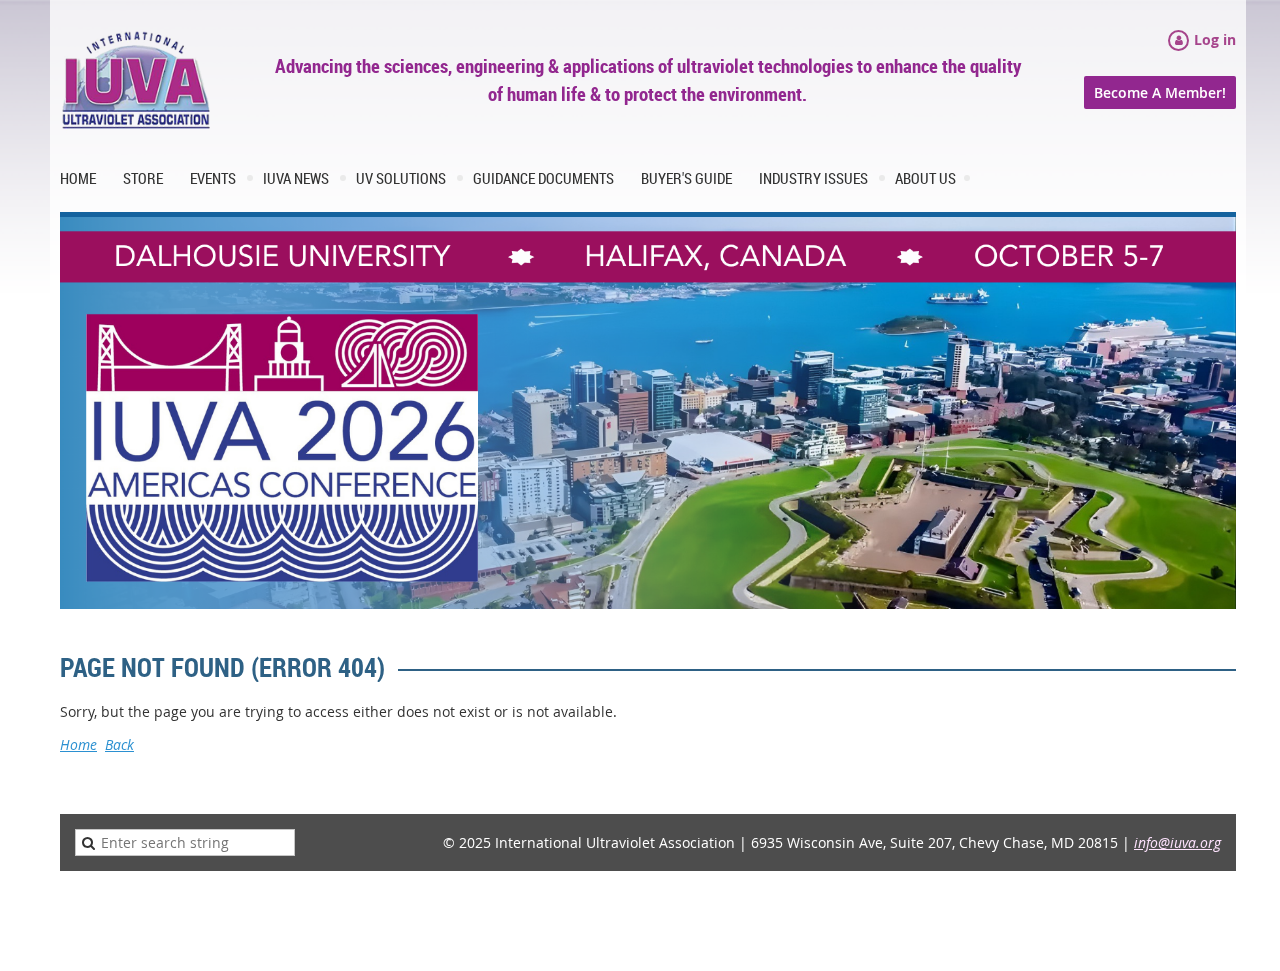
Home (78, 744)
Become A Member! (1160, 92)
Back (119, 744)
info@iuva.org (1177, 842)
